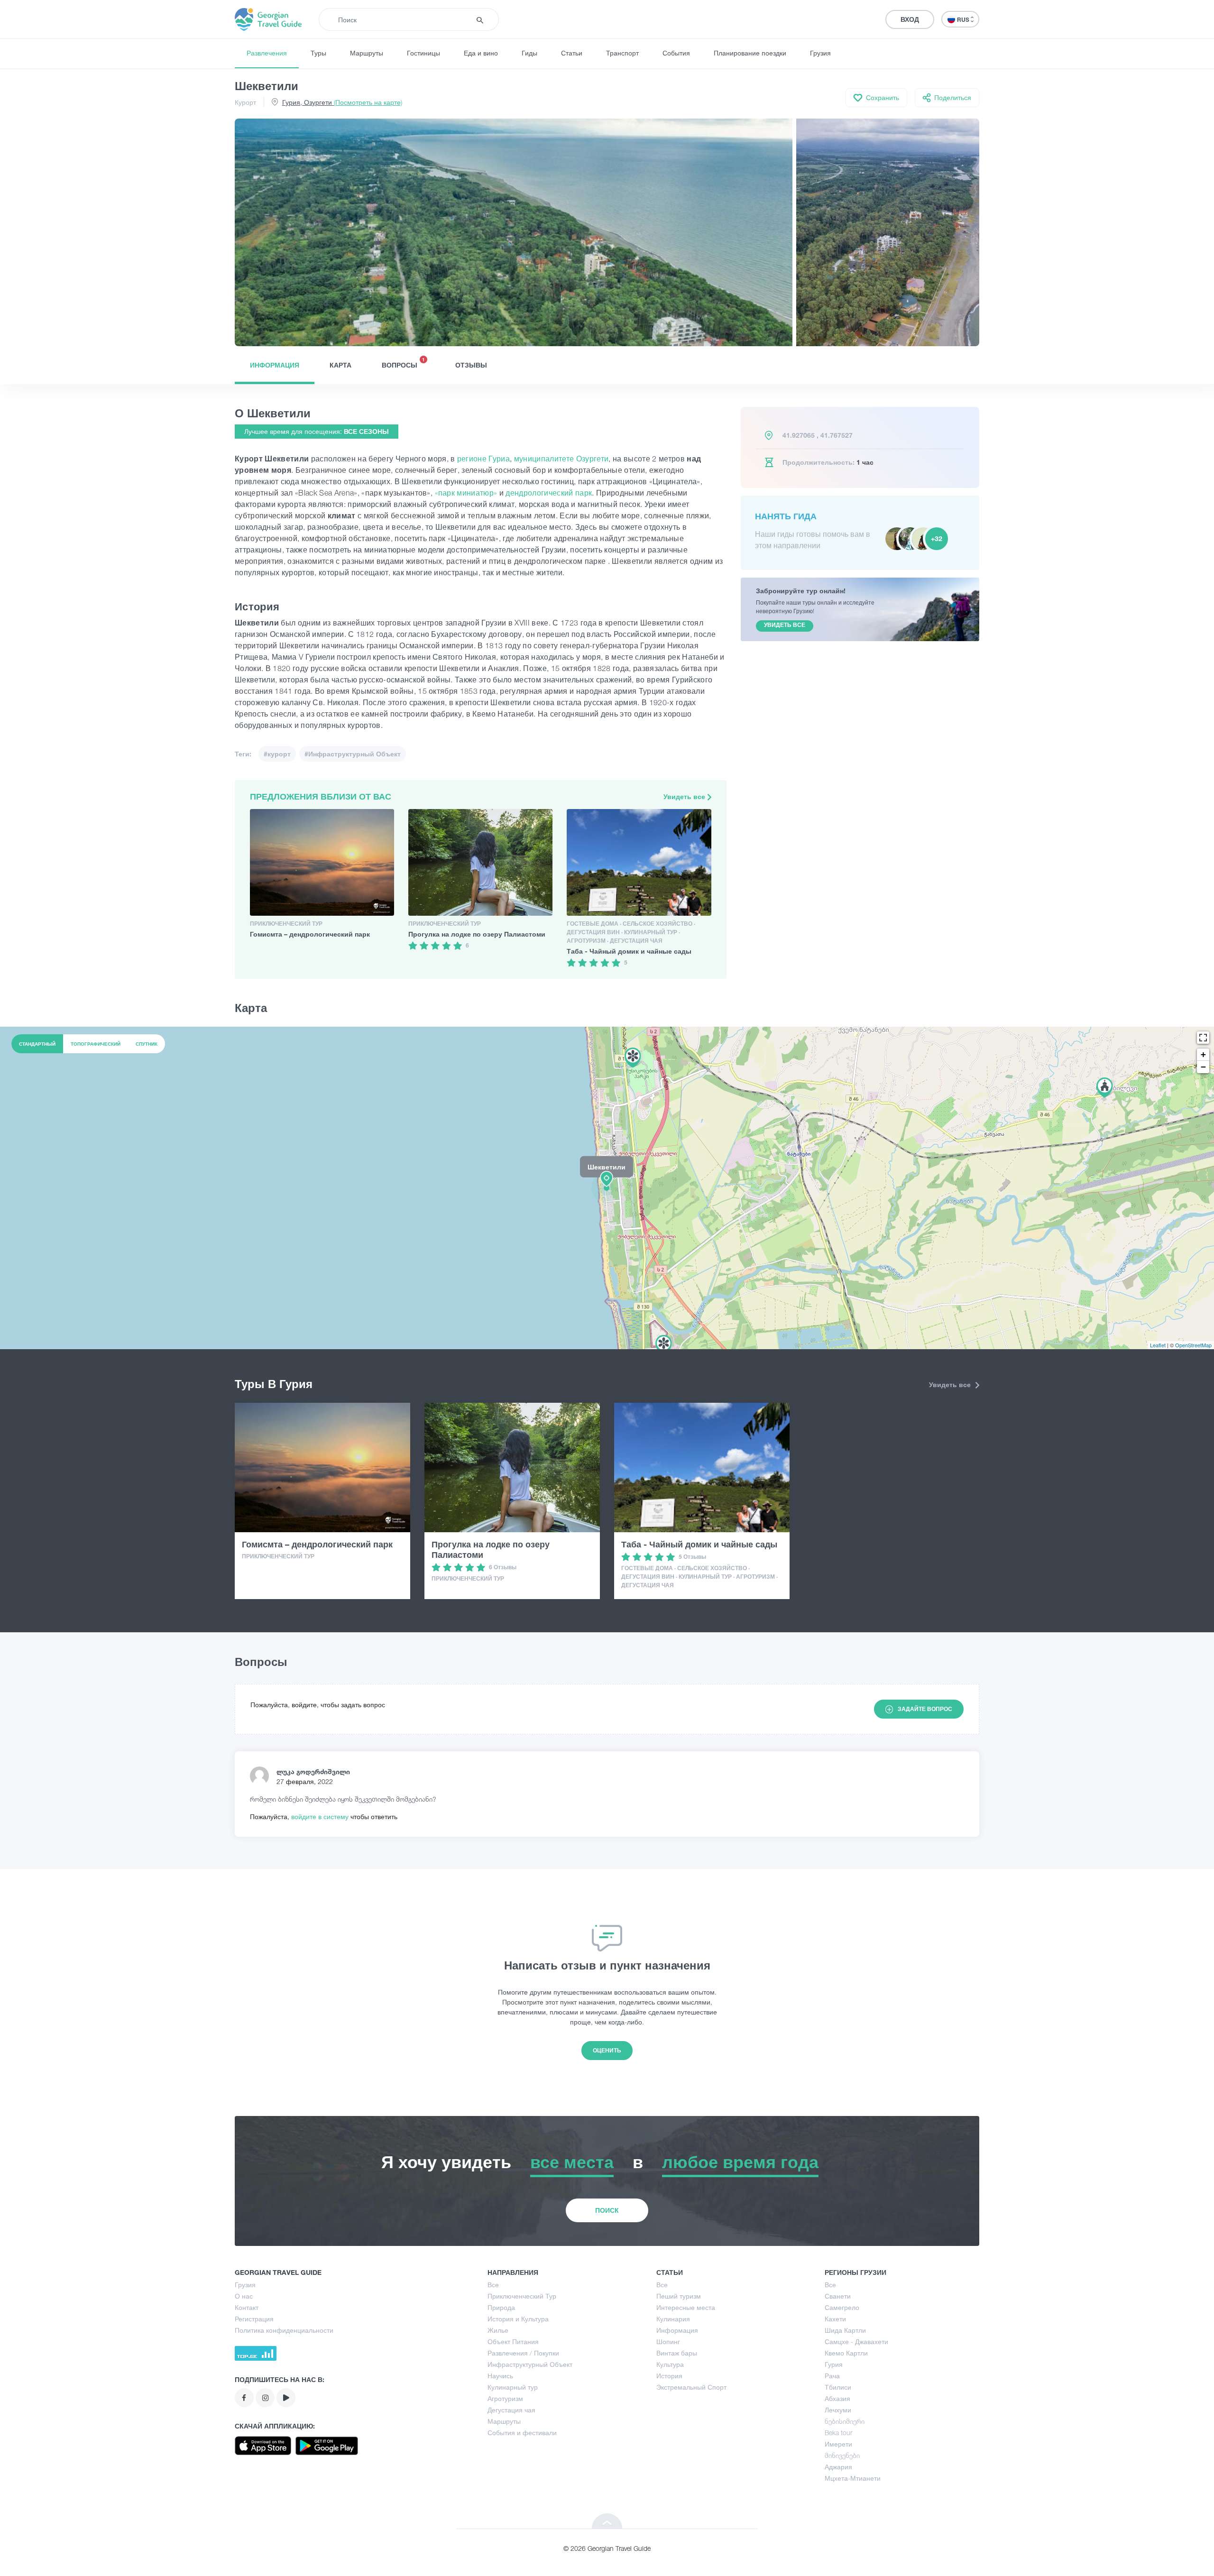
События (676, 53)
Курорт (245, 102)
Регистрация (254, 2319)
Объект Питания (513, 2341)
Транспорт (622, 53)
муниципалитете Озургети (561, 459)
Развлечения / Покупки (523, 2353)
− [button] (1203, 1067)
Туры (318, 53)
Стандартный (37, 1044)
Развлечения (267, 53)
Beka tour (838, 2433)
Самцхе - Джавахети (856, 2341)
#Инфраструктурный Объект (353, 754)
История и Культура (518, 2319)
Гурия (834, 2364)
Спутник (147, 1044)
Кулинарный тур (513, 2387)
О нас (244, 2296)
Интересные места (686, 2307)
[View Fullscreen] (1203, 1038)
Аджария (838, 2467)
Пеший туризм (679, 2296)
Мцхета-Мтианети (853, 2478)
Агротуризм (505, 2398)
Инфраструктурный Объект (530, 2364)
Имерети (838, 2444)
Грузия (820, 53)
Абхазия (837, 2398)
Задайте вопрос (925, 1709)
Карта (340, 365)
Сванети (838, 2296)
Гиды (529, 53)
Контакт (247, 2307)
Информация (275, 365)
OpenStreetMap (1193, 1345)
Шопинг (668, 2341)
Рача (832, 2376)
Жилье (498, 2330)
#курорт (277, 754)
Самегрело (842, 2307)
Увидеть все (685, 796)
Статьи (572, 53)
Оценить (607, 2050)
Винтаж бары (677, 2353)
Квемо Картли (846, 2353)
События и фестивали (522, 2433)
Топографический (96, 1044)
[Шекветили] (607, 1187)
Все (493, 2285)
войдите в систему (321, 1817)
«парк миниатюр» (466, 493)
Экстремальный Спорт (691, 2387)
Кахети (835, 2319)
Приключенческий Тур (522, 2296)
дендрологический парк (549, 493)
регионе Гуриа (483, 459)
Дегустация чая (511, 2410)
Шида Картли (845, 2330)
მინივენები (842, 2455)
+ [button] (1203, 1054)
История (669, 2376)
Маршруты (367, 53)
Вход (910, 19)
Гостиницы (423, 53)
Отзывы (471, 365)
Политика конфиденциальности (284, 2330)
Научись (500, 2376)
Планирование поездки (750, 53)
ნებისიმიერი (845, 2421)
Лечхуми (838, 2410)
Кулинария (673, 2319)
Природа (501, 2307)
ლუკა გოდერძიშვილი (313, 1771)
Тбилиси (838, 2387)
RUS (964, 20)
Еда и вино (481, 53)
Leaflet (1158, 1345)
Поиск (607, 2210)
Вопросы (403, 363)
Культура (670, 2364)
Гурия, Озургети (342, 102)
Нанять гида (786, 516)
